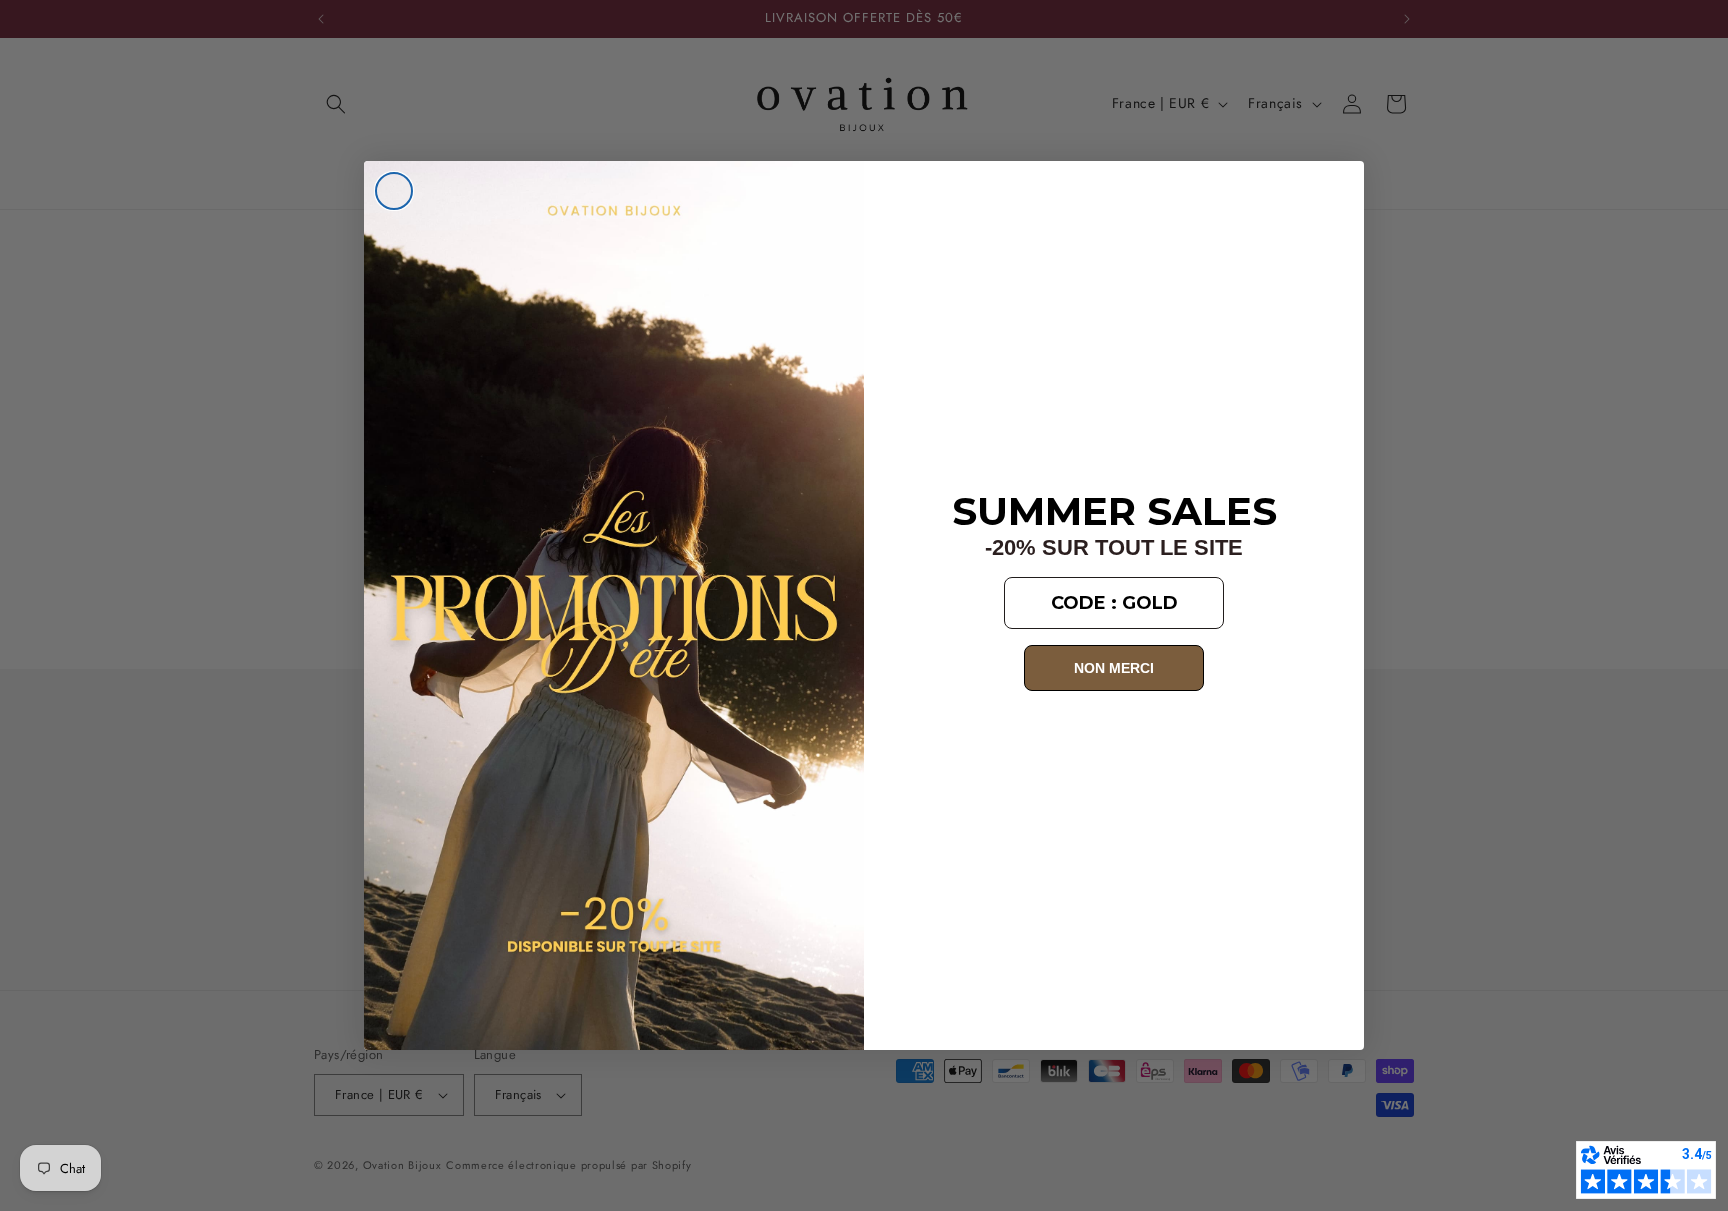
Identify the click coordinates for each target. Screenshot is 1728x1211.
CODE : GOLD (1114, 603)
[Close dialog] (394, 191)
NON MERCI (1114, 668)
